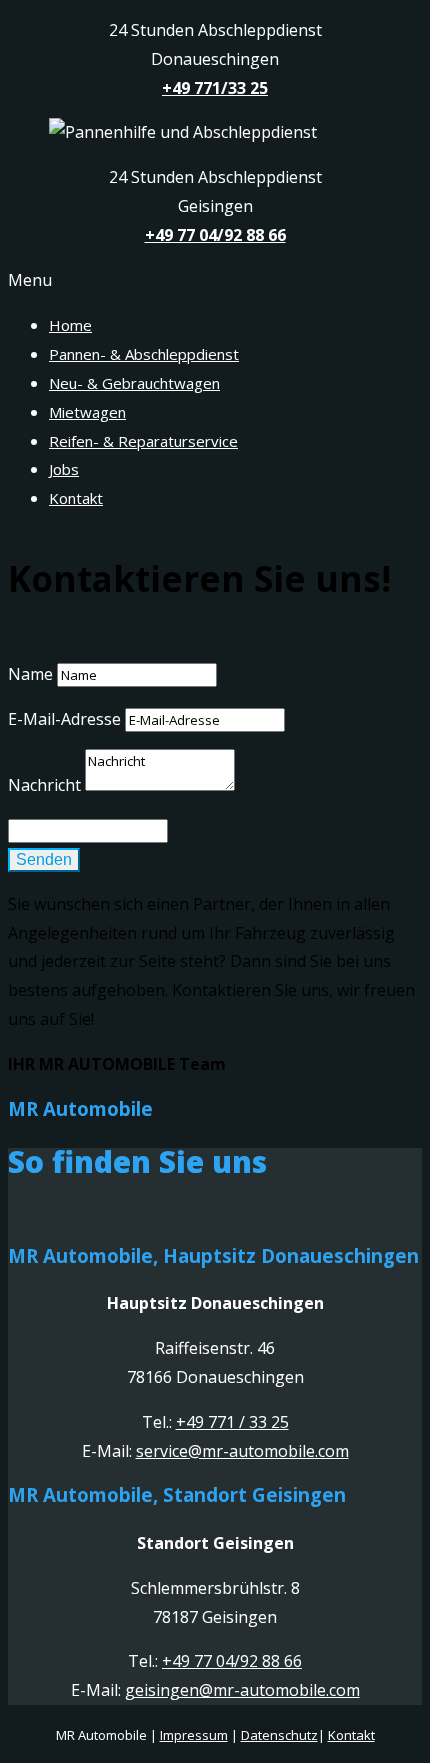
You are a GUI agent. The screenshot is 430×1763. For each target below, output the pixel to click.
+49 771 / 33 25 (232, 1422)
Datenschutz (279, 1735)
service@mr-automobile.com (242, 1451)
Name (30, 674)
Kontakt (351, 1735)
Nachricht (44, 785)
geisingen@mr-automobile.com (242, 1690)
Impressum (194, 1735)
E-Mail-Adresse (64, 719)
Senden (44, 859)
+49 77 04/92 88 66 (232, 1661)
